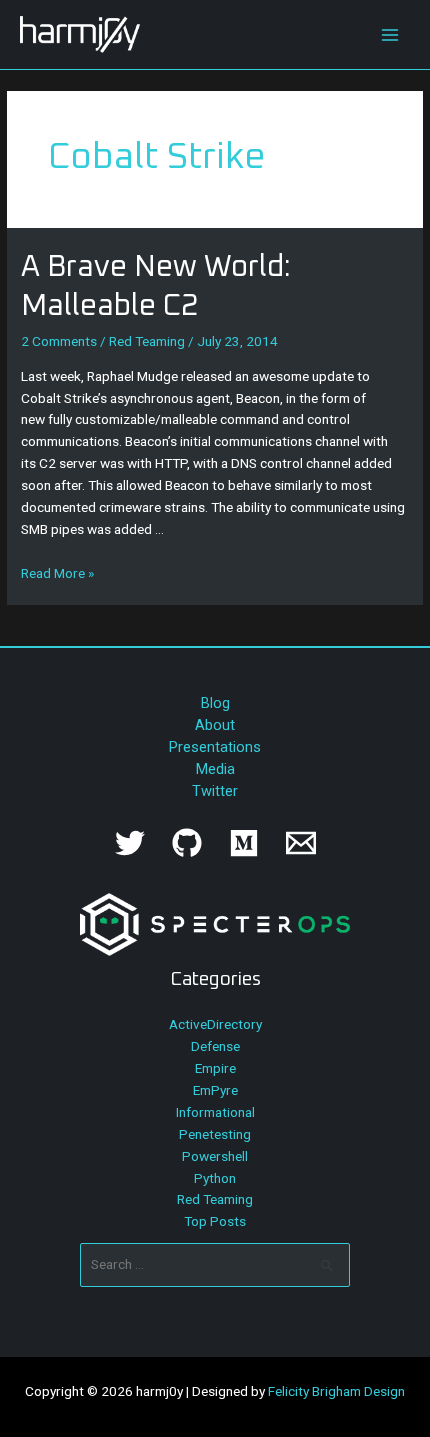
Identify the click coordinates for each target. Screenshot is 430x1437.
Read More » (57, 573)
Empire (215, 1068)
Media (215, 769)
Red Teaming (147, 341)
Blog (215, 703)
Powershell (215, 1156)
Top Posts (215, 1221)
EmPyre (215, 1090)
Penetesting (215, 1134)
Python (215, 1178)
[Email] (301, 843)
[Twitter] (130, 843)
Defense (215, 1046)
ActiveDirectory (215, 1024)
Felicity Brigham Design (336, 1391)
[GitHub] (187, 843)
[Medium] (244, 843)
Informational (215, 1112)
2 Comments (59, 341)
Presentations (215, 747)
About (215, 725)
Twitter (215, 791)
